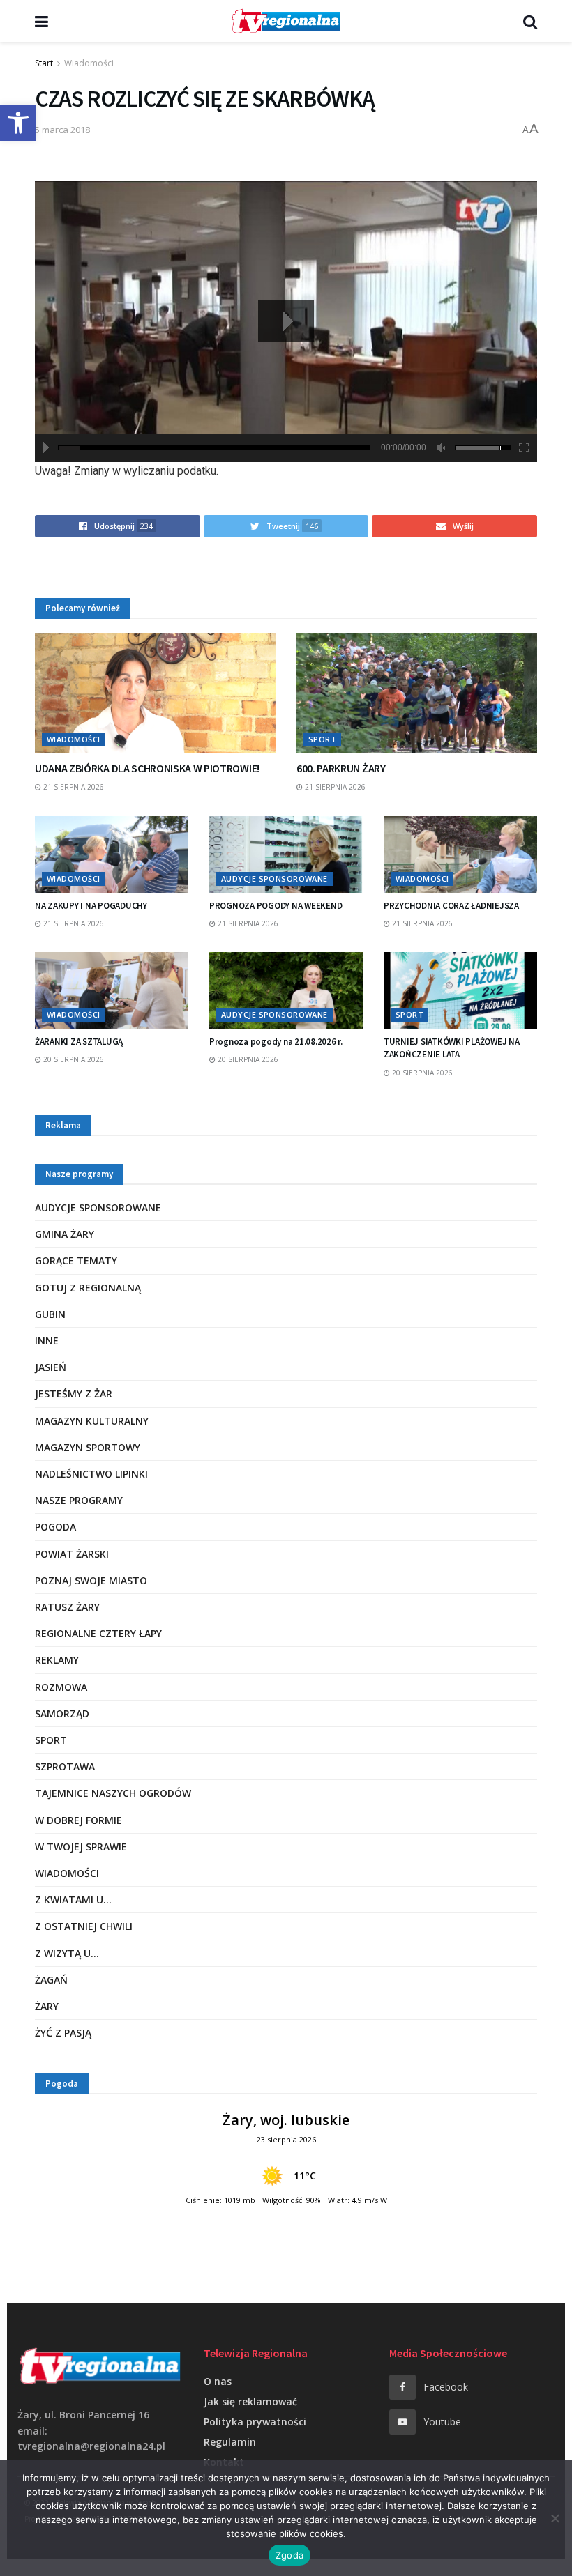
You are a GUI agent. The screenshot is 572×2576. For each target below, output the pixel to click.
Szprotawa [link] (65, 1766)
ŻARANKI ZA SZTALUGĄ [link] (79, 1042)
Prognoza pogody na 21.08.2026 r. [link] (276, 1042)
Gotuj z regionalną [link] (88, 1288)
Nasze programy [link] (79, 1500)
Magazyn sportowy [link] (88, 1447)
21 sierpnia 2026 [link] (73, 787)
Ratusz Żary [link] (67, 1607)
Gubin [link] (50, 1314)
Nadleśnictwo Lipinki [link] (91, 1474)
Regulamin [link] (230, 2442)
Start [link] (44, 63)
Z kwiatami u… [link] (73, 1900)
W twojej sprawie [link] (81, 1847)
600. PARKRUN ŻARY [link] (341, 768)
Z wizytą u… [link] (67, 1953)
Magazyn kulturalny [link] (92, 1421)
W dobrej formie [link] (78, 1820)
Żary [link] (47, 2006)
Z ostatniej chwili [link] (84, 1926)
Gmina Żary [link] (65, 1234)
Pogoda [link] (55, 1527)
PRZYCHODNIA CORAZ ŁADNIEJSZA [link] (451, 906)
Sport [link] (322, 739)
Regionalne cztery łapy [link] (98, 1633)
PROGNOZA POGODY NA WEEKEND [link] (276, 906)
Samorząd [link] (62, 1714)
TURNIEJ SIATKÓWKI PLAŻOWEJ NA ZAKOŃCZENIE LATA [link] (451, 1048)
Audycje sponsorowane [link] (274, 879)
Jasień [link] (51, 1367)
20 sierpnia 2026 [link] (73, 1059)
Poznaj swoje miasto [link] (91, 1580)
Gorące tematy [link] (76, 1260)
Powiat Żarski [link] (72, 1554)
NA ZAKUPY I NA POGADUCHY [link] (91, 906)
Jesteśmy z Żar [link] (74, 1394)
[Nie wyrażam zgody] (555, 2518)
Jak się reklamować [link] (250, 2401)
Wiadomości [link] (89, 63)
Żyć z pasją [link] (63, 2033)
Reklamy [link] (57, 1660)
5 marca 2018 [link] (62, 130)
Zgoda (289, 2555)
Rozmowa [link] (61, 1687)
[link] (18, 123)
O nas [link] (218, 2381)
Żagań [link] (51, 1980)
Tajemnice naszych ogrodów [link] (113, 1793)
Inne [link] (47, 1341)
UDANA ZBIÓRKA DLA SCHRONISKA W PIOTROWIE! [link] (147, 768)
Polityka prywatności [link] (255, 2422)
